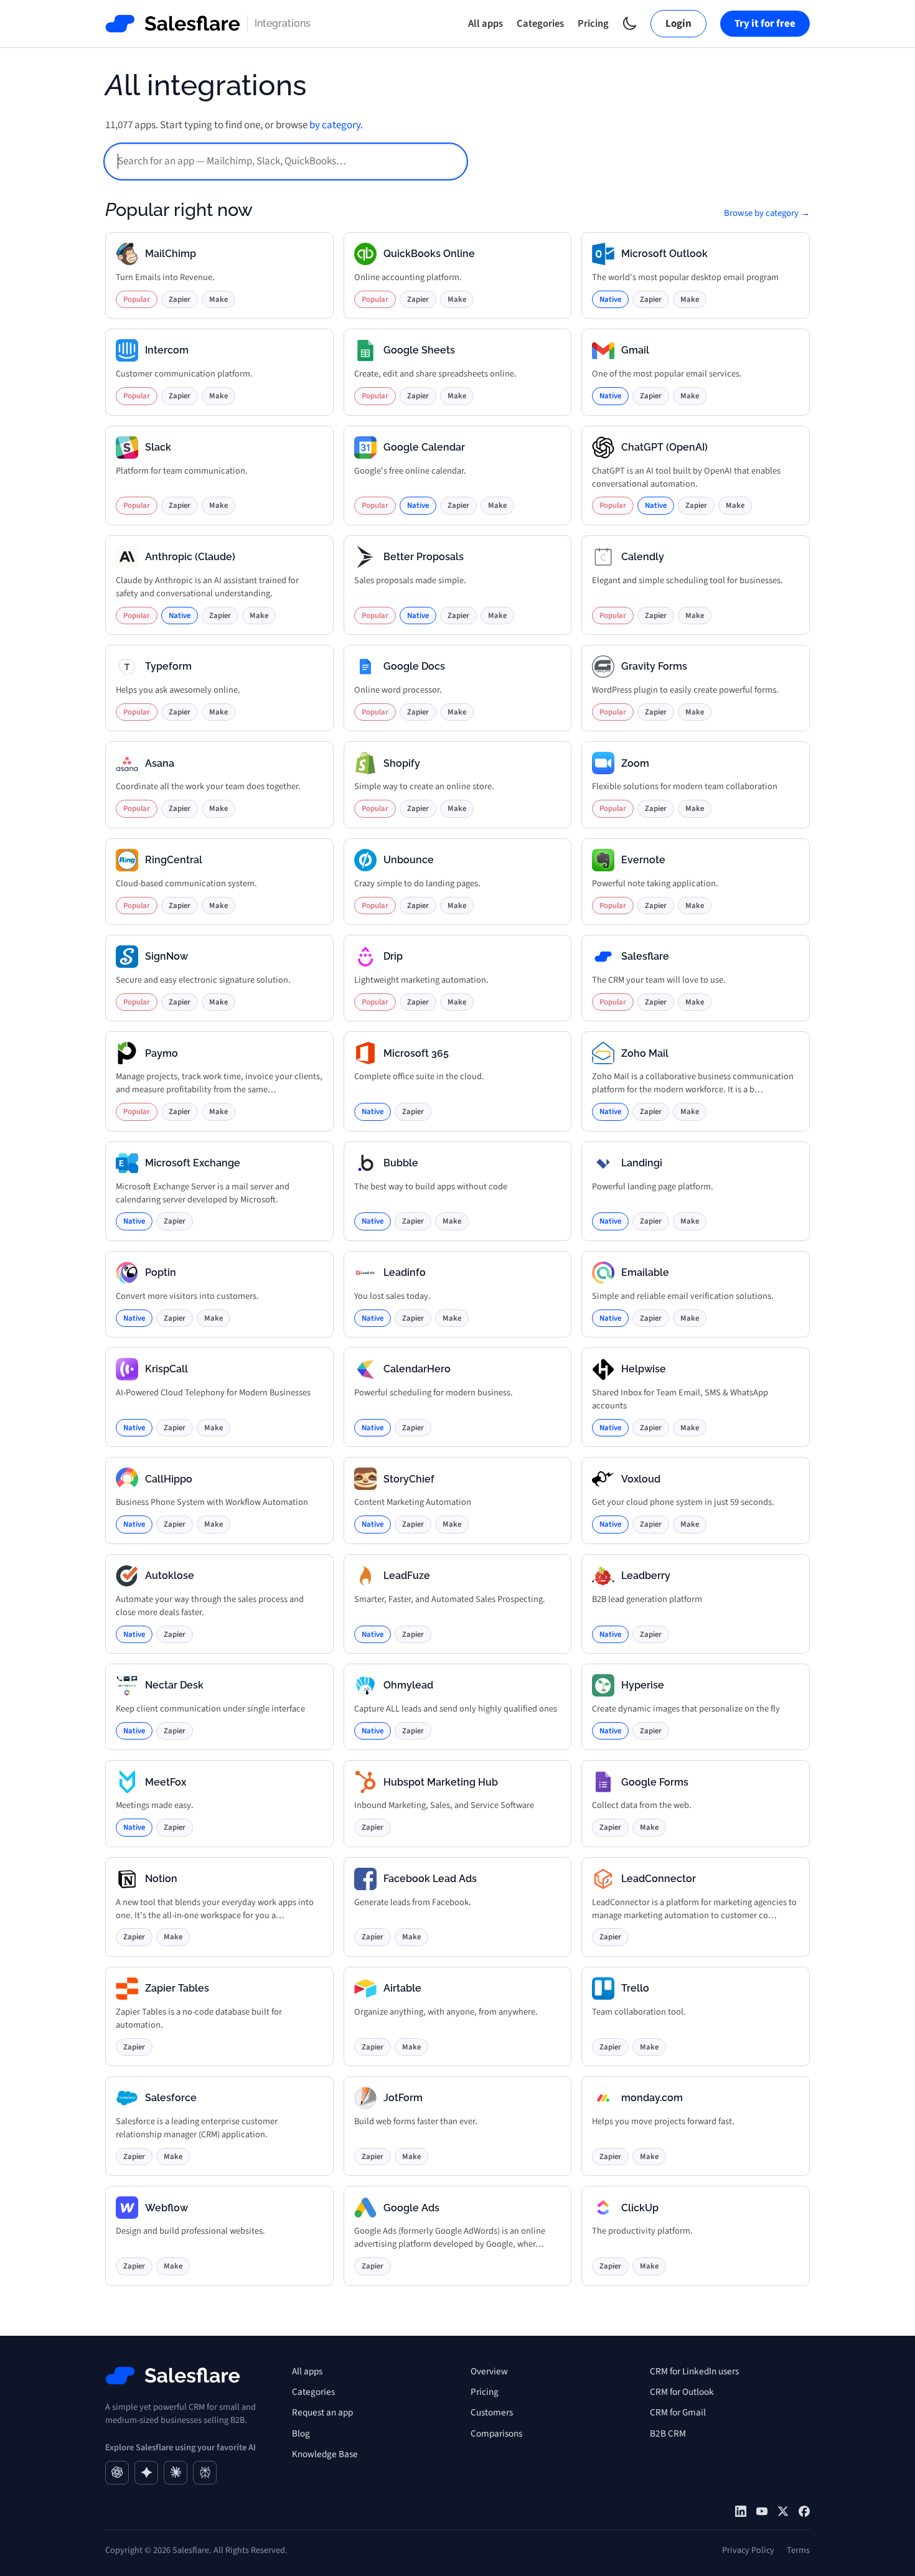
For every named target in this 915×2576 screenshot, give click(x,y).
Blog (301, 2433)
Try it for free (765, 24)
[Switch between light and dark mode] (630, 23)
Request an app (322, 2412)
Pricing (593, 24)
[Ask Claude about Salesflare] (176, 2473)
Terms (798, 2550)
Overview (489, 2371)
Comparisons (496, 2433)
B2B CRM (668, 2433)
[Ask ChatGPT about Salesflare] (117, 2473)
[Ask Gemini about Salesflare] (146, 2473)
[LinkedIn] (741, 2511)
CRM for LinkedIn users (694, 2371)
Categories (540, 24)
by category (335, 125)
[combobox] (286, 162)
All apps (486, 24)
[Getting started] (762, 2511)
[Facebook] (804, 2511)
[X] (783, 2511)
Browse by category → (767, 213)
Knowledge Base (325, 2454)
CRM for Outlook (682, 2392)
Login (678, 24)
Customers (492, 2412)
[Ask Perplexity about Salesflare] (205, 2473)
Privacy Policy (748, 2550)
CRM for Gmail (678, 2412)
